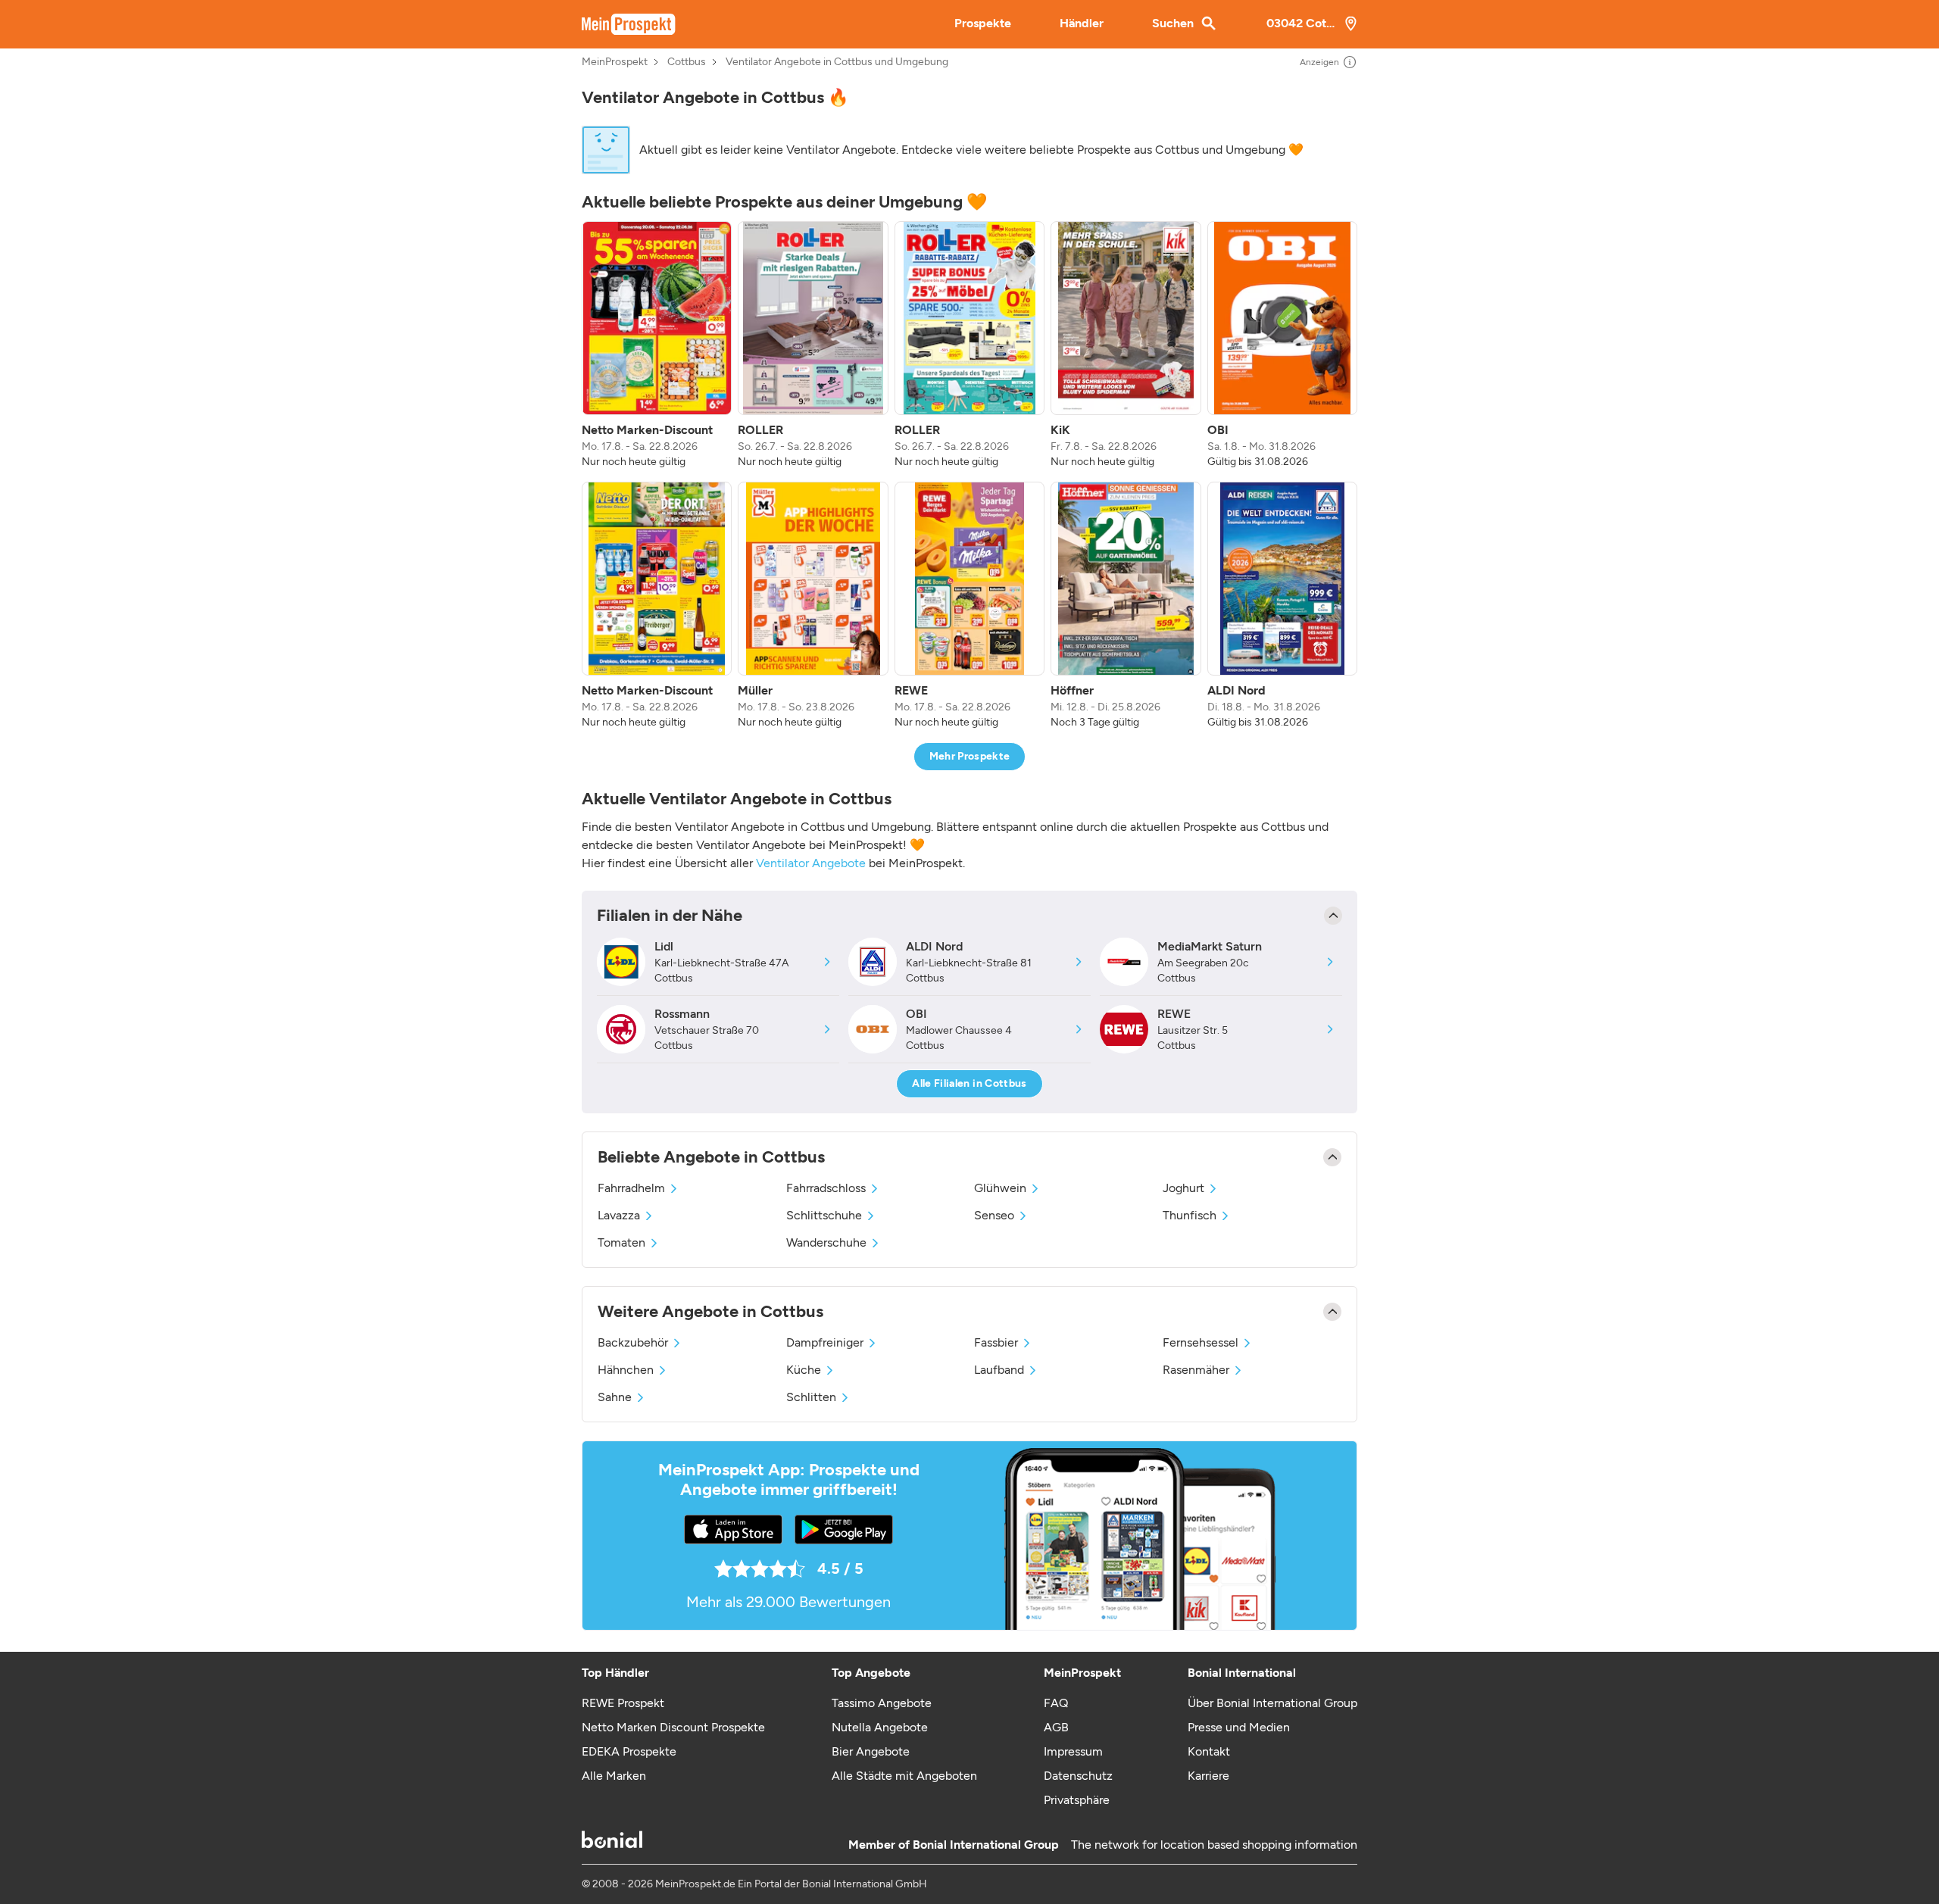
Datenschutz (1078, 1776)
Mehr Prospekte (970, 756)
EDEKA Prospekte (629, 1751)
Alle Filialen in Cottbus (969, 1083)
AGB (1056, 1727)
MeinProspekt (615, 62)
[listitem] (657, 345)
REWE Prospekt (623, 1703)
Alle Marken (614, 1776)
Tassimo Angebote (882, 1703)
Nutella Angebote (880, 1727)
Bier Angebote (871, 1751)
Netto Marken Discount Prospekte (673, 1727)
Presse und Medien (1239, 1727)
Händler (1082, 23)
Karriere (1208, 1776)
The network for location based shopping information (1214, 1845)
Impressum (1073, 1751)
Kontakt (1209, 1751)
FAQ (1056, 1703)
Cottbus (687, 62)
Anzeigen (1319, 62)
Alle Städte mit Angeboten (904, 1776)
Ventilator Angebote (811, 863)
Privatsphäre (1077, 1800)
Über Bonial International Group (1272, 1703)
